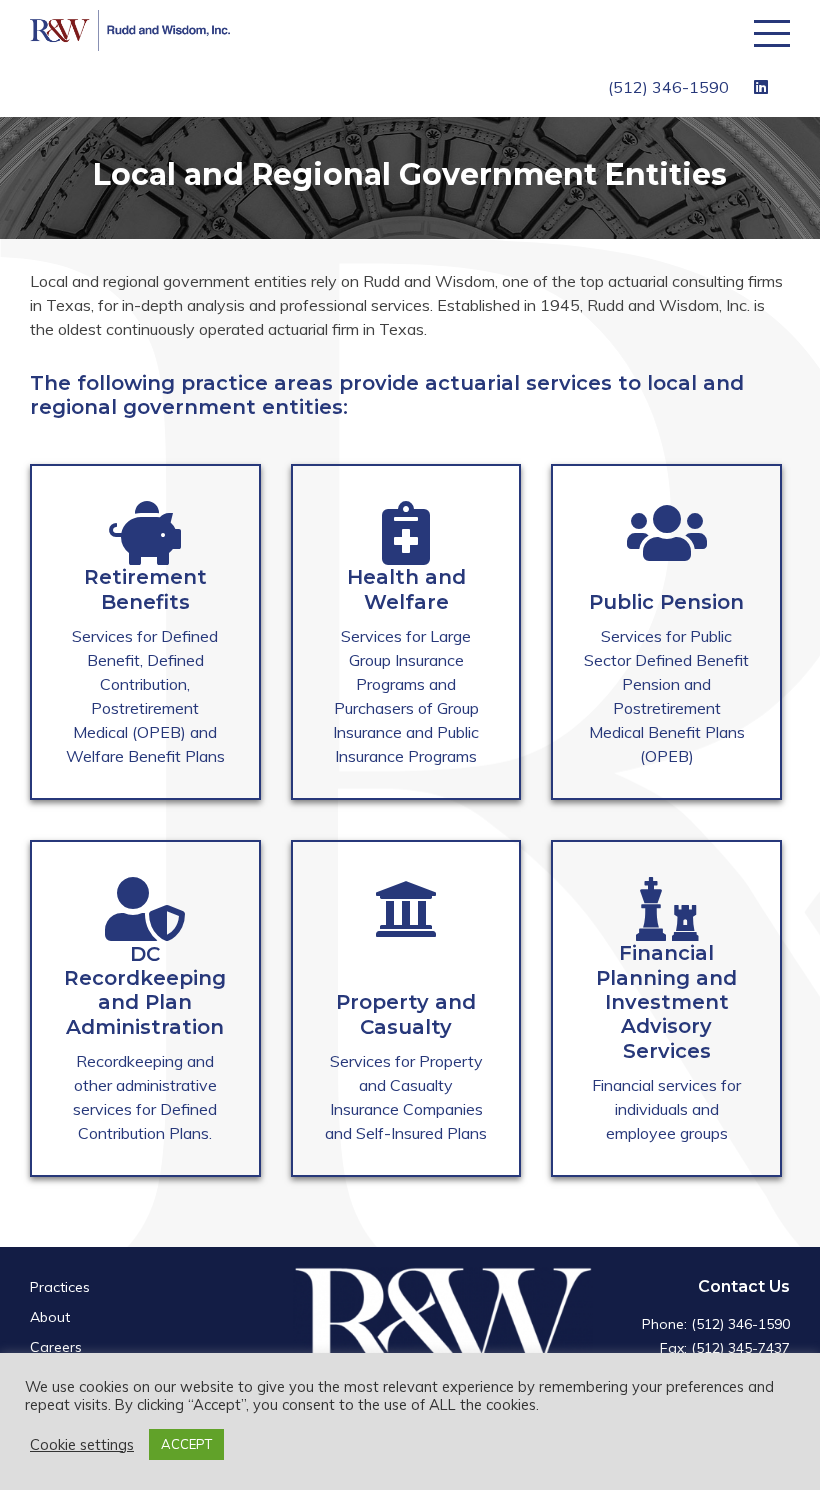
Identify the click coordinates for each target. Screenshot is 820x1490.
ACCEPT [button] (186, 1444)
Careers (56, 1347)
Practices (60, 1287)
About (50, 1317)
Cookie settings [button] (82, 1445)
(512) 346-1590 (668, 87)
